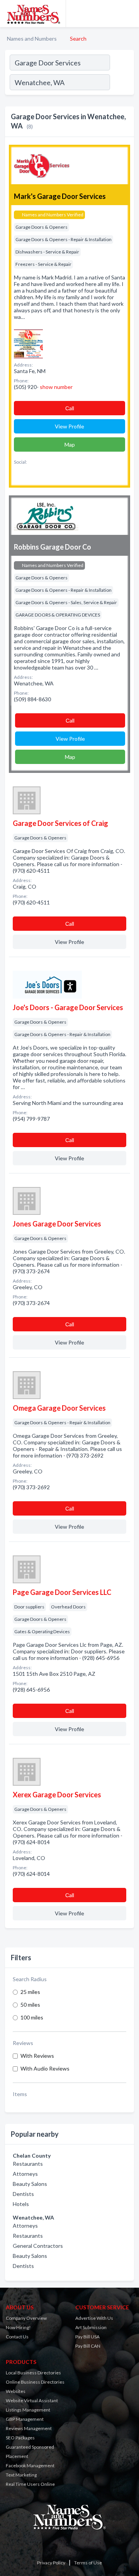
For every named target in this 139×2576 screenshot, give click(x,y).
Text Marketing (21, 2475)
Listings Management (28, 2410)
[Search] (122, 83)
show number (56, 387)
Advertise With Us (94, 2318)
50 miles (30, 2005)
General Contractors (38, 2246)
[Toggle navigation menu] (129, 14)
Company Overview (26, 2318)
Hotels (21, 2204)
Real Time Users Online (30, 2484)
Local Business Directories (33, 2373)
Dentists (23, 2194)
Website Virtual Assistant (32, 2400)
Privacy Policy (51, 2563)
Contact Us (17, 2337)
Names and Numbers (32, 39)
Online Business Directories (35, 2382)
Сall (70, 408)
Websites (16, 2391)
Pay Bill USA (87, 2337)
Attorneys (25, 2174)
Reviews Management (29, 2428)
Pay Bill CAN (88, 2346)
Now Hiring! (18, 2327)
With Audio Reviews (45, 2068)
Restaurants (28, 2164)
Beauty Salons (30, 2184)
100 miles (32, 2017)
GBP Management (25, 2419)
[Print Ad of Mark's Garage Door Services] (28, 343)
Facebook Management (30, 2466)
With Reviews (37, 2056)
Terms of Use (88, 2563)
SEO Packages (20, 2438)
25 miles (30, 1992)
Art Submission (91, 2327)
